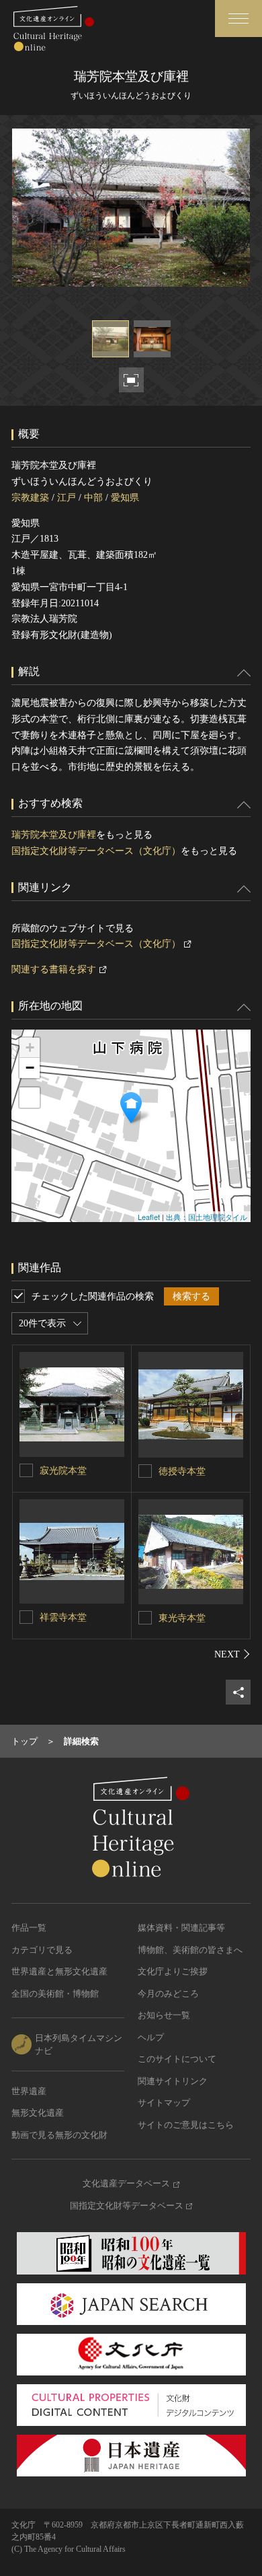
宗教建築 (30, 498)
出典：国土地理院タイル (207, 1217)
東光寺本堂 (182, 1618)
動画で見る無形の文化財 (59, 2135)
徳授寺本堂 (182, 1471)
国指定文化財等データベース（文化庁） (96, 851)
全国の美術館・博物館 (55, 1994)
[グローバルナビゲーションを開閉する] (238, 19)
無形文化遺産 (38, 2113)
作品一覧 (29, 1928)
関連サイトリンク (173, 2081)
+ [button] (30, 1047)
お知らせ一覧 (164, 2015)
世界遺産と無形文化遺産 (59, 1971)
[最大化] (30, 1098)
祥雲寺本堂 (63, 1617)
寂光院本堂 (63, 1471)
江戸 (67, 498)
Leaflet (149, 1217)
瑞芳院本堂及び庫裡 (54, 835)
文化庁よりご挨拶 (173, 1971)
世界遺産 (29, 2091)
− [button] (30, 1068)
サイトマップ (164, 2103)
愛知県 (125, 498)
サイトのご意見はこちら (186, 2125)
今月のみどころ (168, 1994)
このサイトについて (177, 2059)
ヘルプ (151, 2037)
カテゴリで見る (42, 1950)
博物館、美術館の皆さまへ (190, 1950)
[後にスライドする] (232, 1654)
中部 (93, 498)
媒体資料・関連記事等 (181, 1928)
